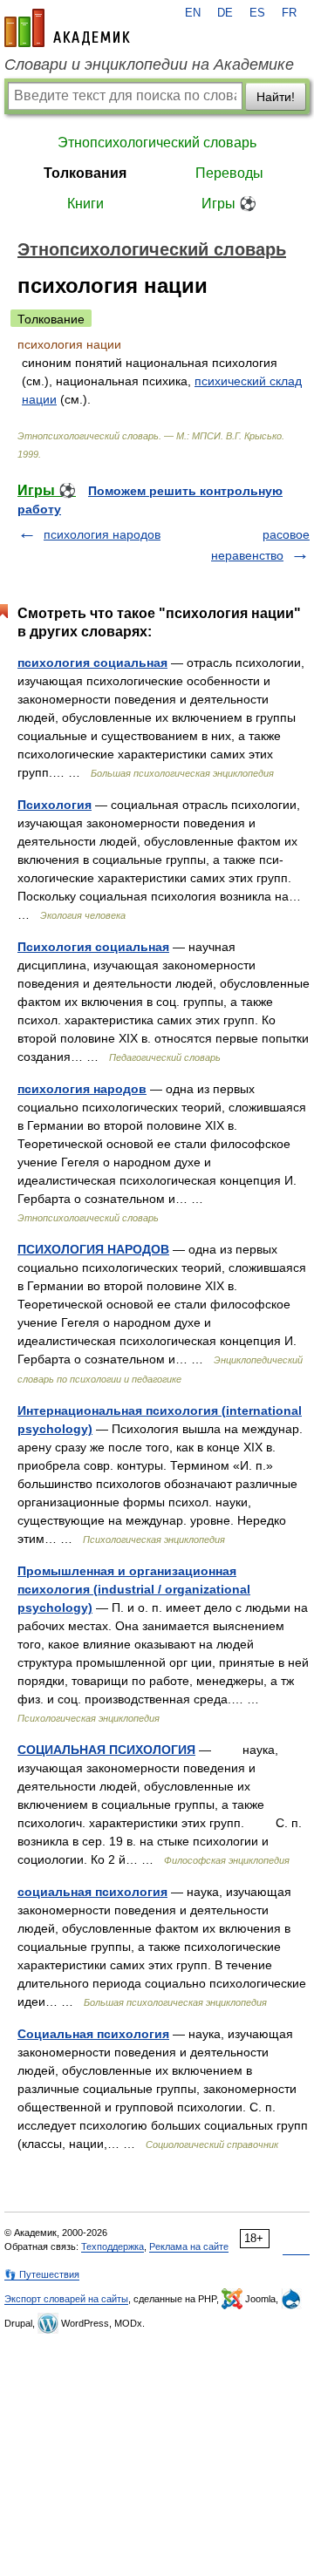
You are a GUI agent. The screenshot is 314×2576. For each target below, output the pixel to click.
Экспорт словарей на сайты (66, 2299)
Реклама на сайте (189, 2246)
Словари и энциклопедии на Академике (149, 65)
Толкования (85, 173)
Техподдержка (113, 2246)
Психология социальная (93, 947)
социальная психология (92, 1892)
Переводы (229, 173)
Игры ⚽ (229, 204)
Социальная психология (93, 2034)
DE (225, 13)
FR (289, 13)
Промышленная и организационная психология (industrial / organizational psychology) (134, 1589)
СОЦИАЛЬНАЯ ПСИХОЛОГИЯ (106, 1750)
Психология (55, 805)
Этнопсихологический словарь (157, 143)
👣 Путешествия (42, 2274)
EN (193, 13)
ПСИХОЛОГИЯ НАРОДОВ (93, 1249)
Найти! (276, 97)
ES (257, 13)
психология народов (102, 534)
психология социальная (92, 663)
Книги (85, 204)
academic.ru (67, 28)
